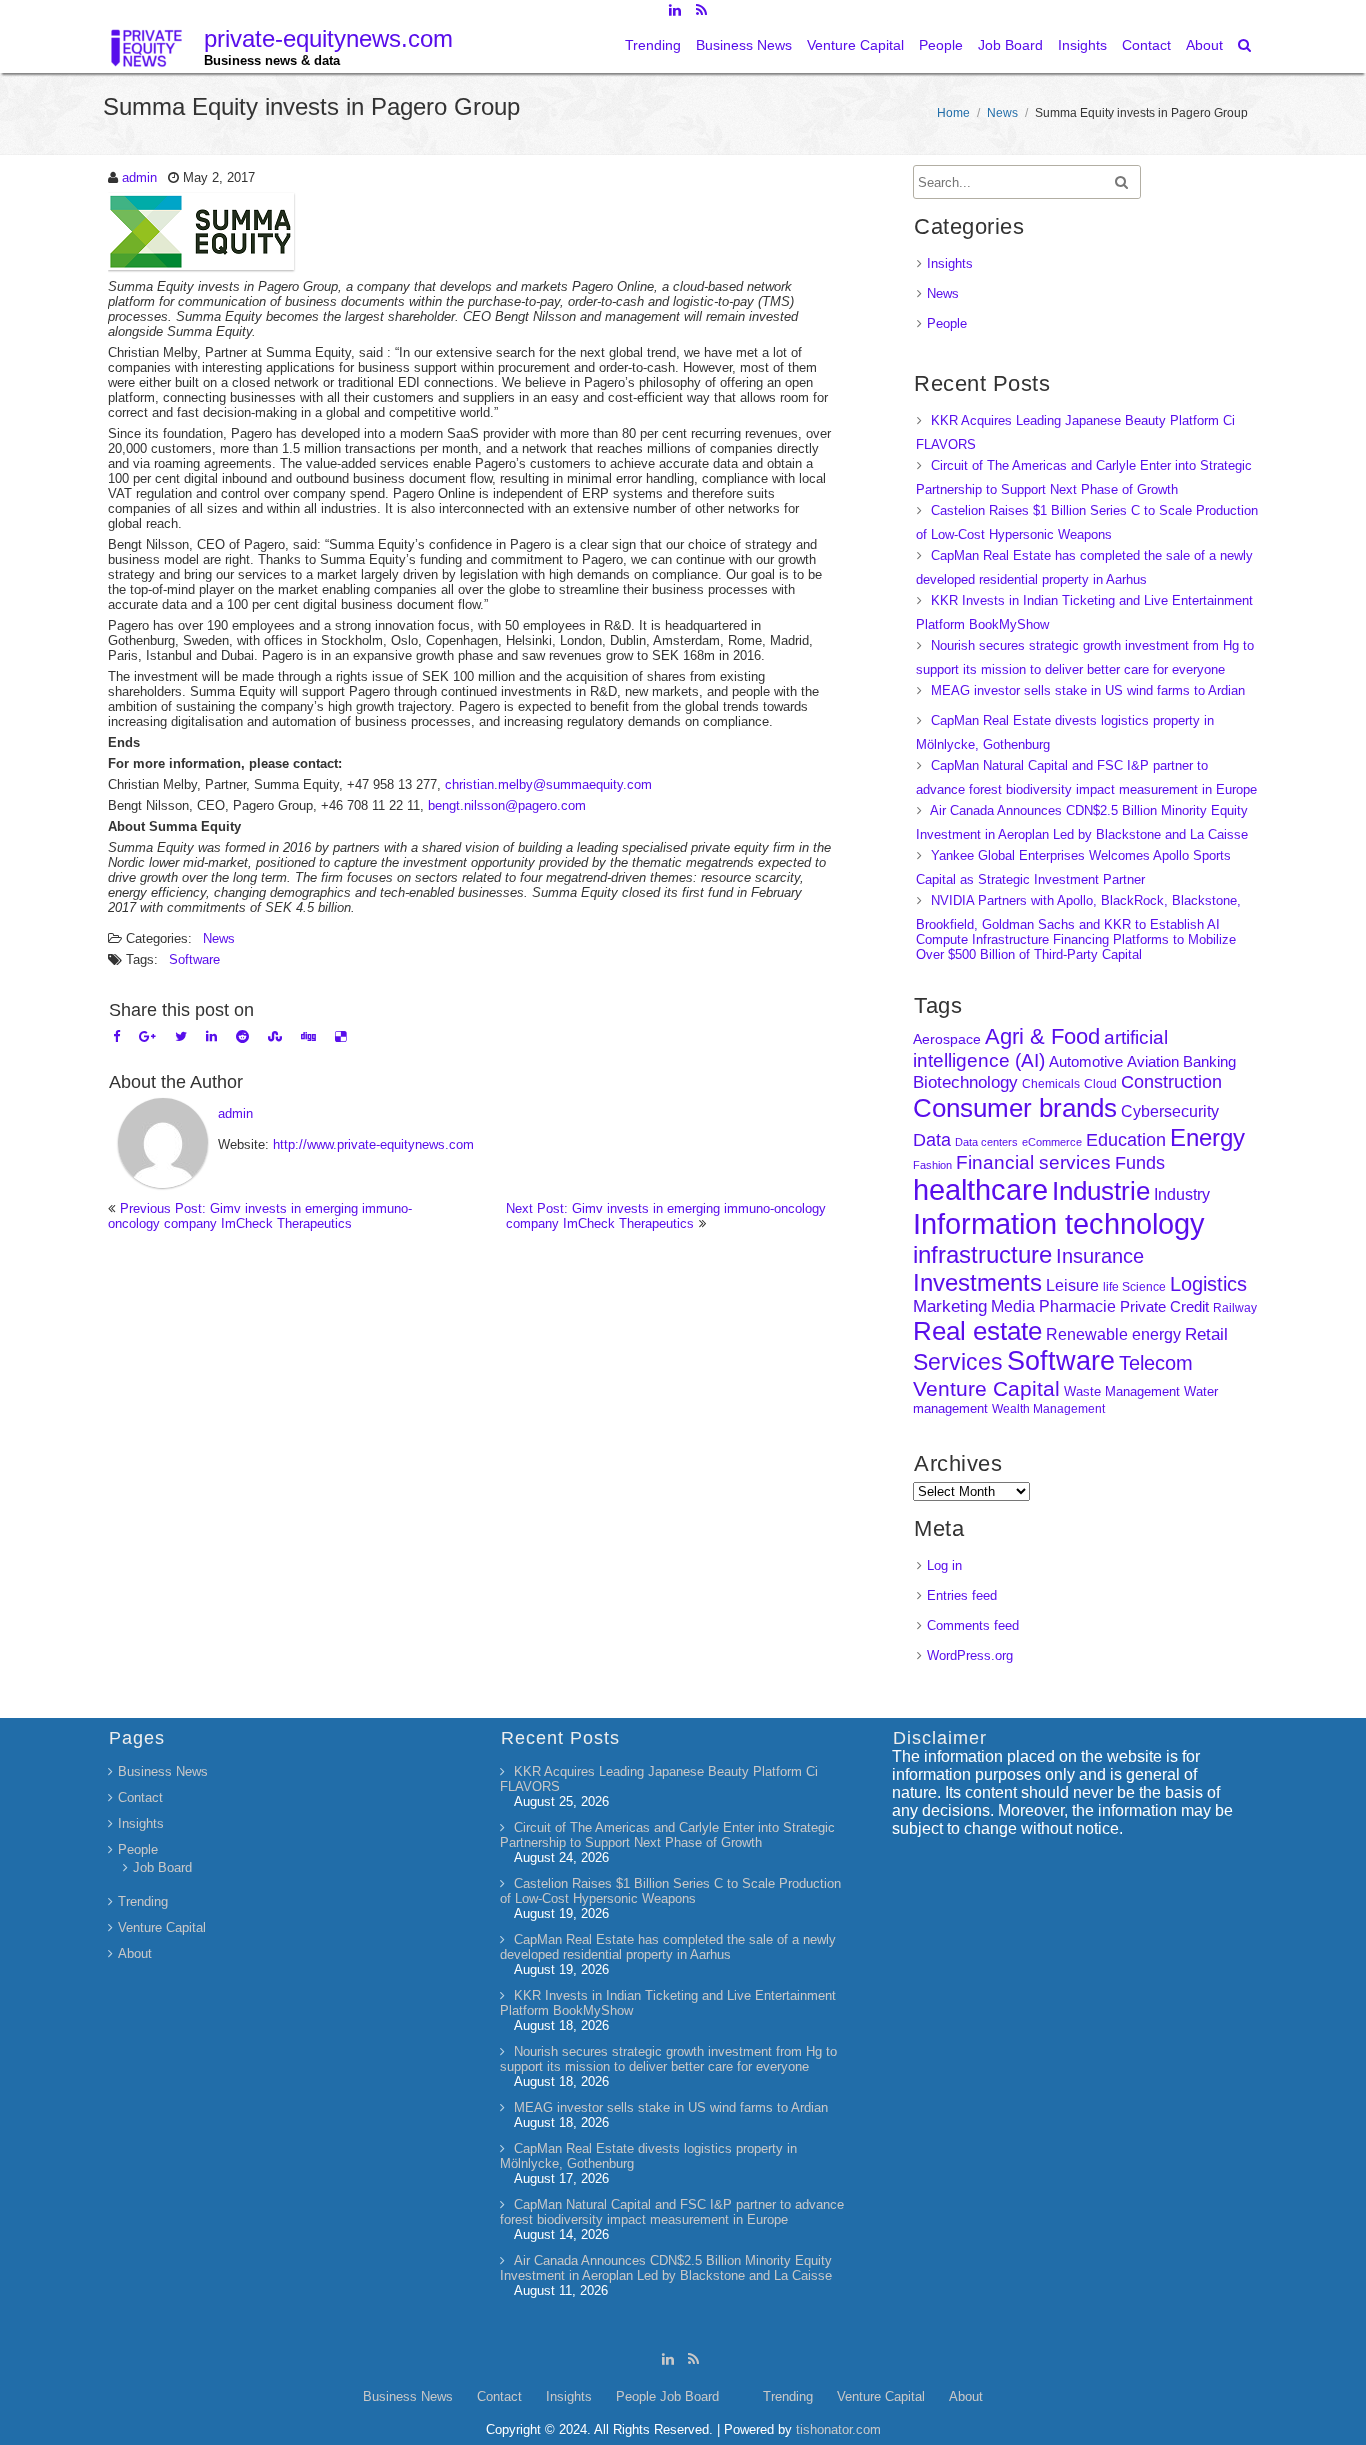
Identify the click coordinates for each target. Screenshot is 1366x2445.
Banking (1209, 1061)
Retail (1206, 1334)
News (1002, 113)
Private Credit (1164, 1306)
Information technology (1059, 1223)
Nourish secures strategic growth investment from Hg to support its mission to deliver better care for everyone (668, 2059)
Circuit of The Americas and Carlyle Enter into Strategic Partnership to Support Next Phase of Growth (667, 1835)
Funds (1140, 1163)
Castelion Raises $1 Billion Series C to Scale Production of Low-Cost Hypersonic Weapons (670, 1891)
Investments (977, 1282)
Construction (1171, 1082)
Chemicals (1051, 1084)
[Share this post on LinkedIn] (211, 1036)
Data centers (986, 1142)
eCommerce (1052, 1142)
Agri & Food (1042, 1036)
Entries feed (962, 1595)
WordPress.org (970, 1655)
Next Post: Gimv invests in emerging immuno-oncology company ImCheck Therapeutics (666, 1216)
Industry (1182, 1194)
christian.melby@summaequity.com (548, 784)
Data (932, 1140)
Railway (1235, 1307)
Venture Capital (855, 45)
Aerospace (947, 1039)
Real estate (977, 1331)
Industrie (1101, 1191)
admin (139, 177)
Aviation (1153, 1061)
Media (1013, 1306)
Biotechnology (965, 1082)
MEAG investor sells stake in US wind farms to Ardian (1088, 690)
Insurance (1100, 1256)
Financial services (1033, 1162)
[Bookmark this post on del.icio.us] (340, 1036)
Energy (1207, 1137)
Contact (1146, 45)
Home (953, 113)
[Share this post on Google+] (147, 1036)
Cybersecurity (1170, 1111)
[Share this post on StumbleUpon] (275, 1036)
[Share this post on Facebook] (116, 1036)
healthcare (980, 1190)
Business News (744, 45)
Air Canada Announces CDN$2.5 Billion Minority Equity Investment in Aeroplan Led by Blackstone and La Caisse (666, 2268)
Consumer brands (1015, 1108)
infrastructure (982, 1254)
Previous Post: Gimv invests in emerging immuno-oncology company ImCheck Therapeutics (260, 1216)
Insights (1082, 45)
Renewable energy (1113, 1334)
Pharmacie (1077, 1306)
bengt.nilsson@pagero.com (507, 805)
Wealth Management (1048, 1409)
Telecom (1156, 1363)
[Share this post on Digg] (308, 1036)
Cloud (1100, 1083)
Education (1126, 1140)
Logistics (1208, 1284)
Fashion (932, 1165)
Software (194, 959)
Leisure (1072, 1285)
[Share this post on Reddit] (242, 1036)
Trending (653, 45)
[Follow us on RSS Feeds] (701, 10)
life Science (1134, 1286)
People (941, 45)
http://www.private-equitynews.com (373, 1144)
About (1204, 45)
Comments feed (973, 1625)
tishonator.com (838, 2429)
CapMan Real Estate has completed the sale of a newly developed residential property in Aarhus (668, 1947)
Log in (944, 1565)
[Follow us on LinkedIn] (674, 10)
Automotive (1086, 1062)
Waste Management (1122, 1391)
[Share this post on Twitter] (181, 1036)
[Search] (1245, 45)
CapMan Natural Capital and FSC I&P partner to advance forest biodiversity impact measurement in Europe (672, 2212)
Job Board (1010, 45)
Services (958, 1362)
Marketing (950, 1306)
